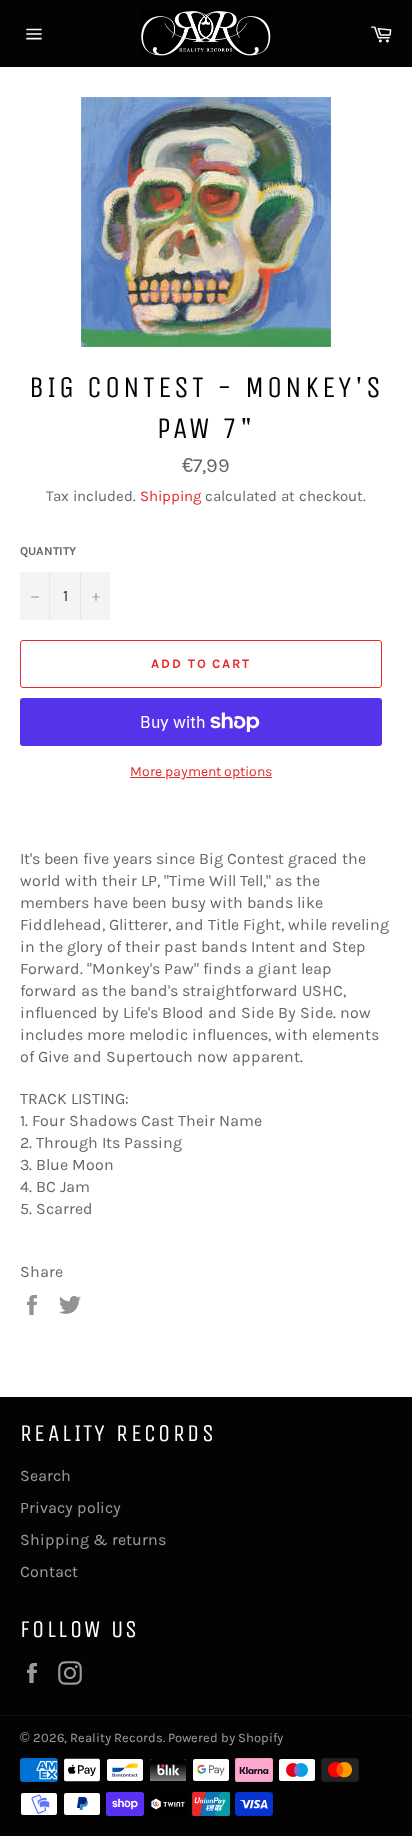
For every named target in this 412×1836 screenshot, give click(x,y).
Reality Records (116, 1737)
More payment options (201, 771)
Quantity (48, 551)
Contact (49, 1571)
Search (45, 1475)
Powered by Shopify (225, 1737)
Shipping (170, 496)
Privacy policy (70, 1507)
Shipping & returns (93, 1539)
